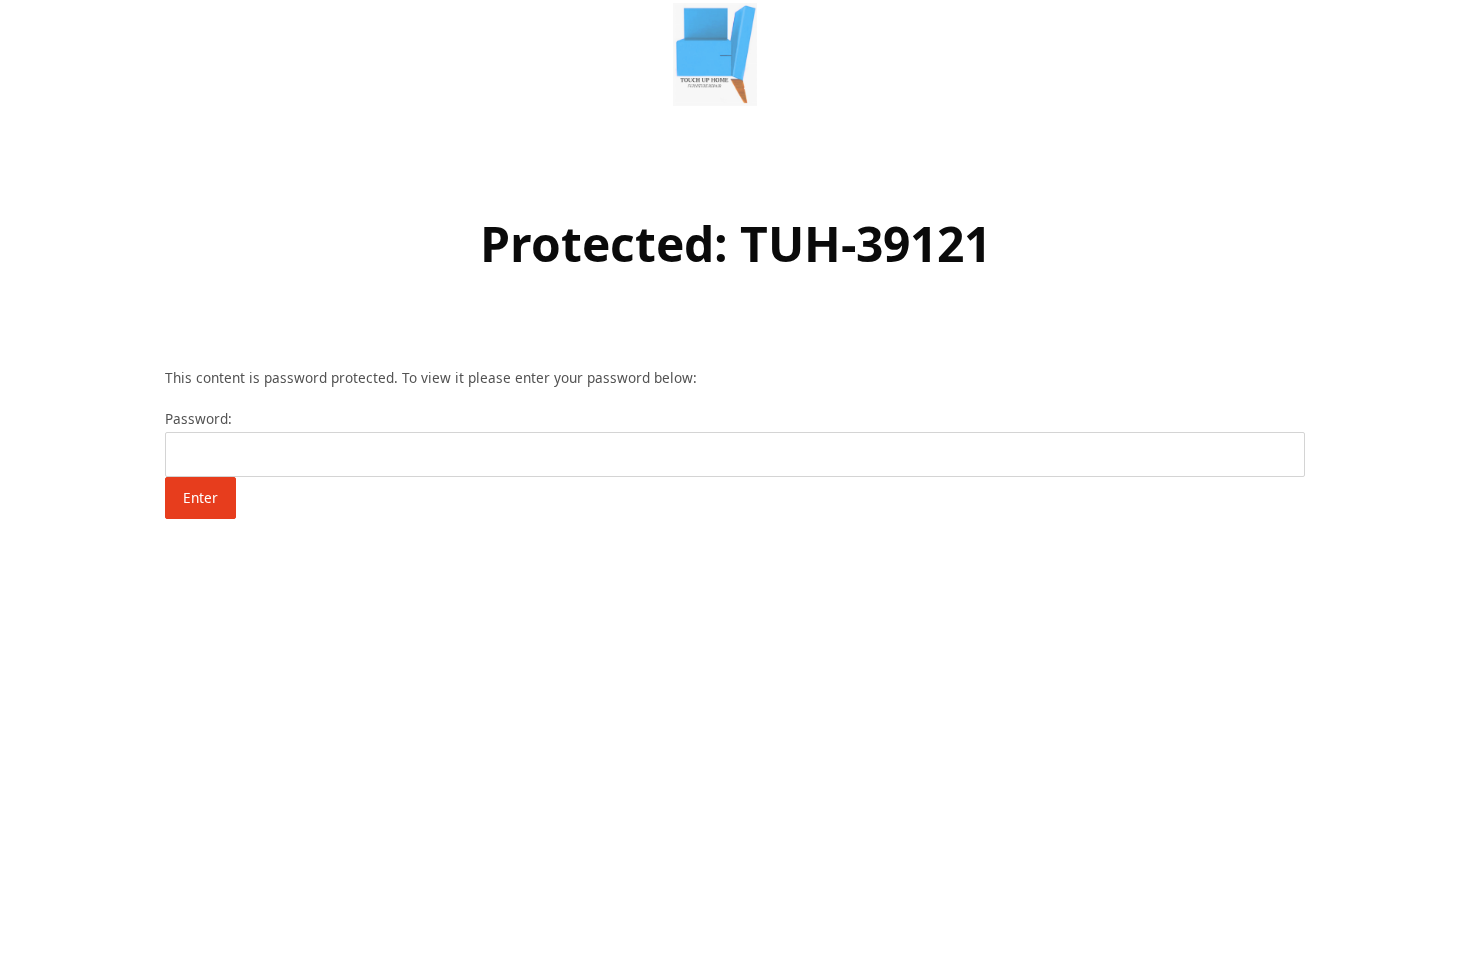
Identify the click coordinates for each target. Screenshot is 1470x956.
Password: (198, 418)
